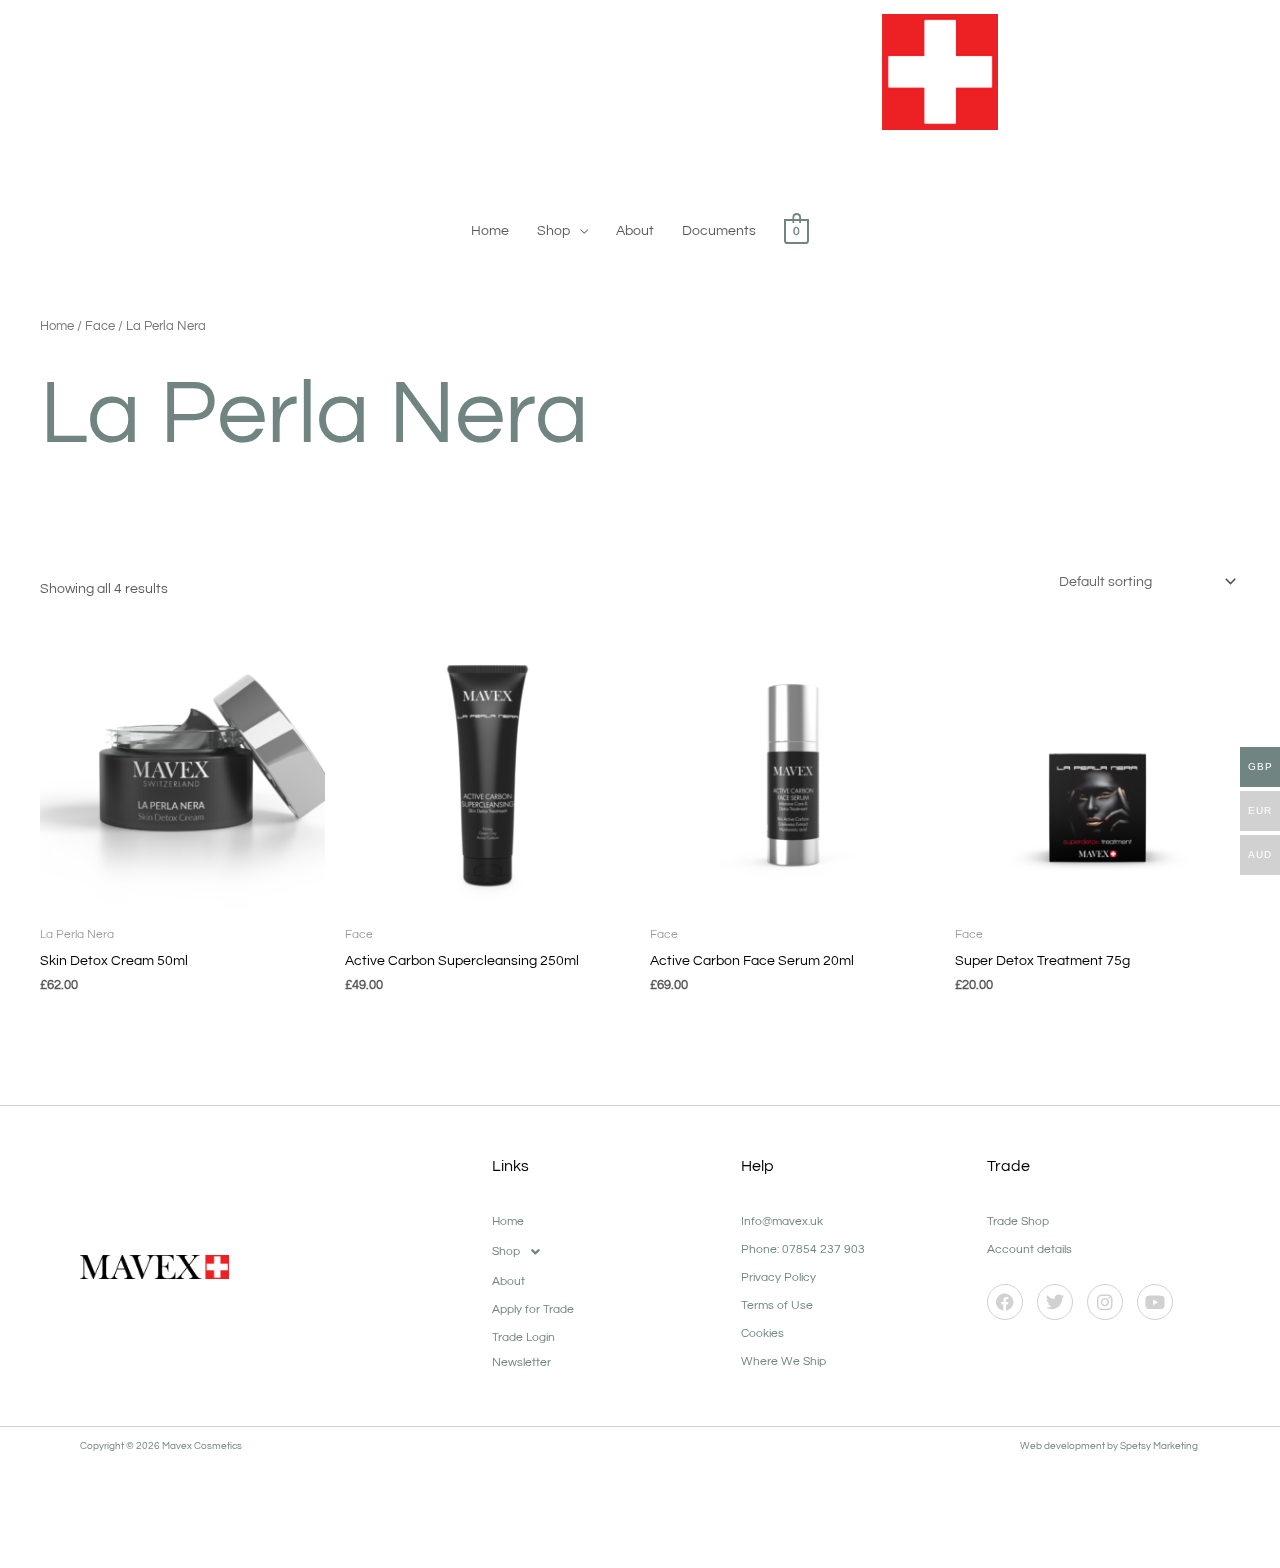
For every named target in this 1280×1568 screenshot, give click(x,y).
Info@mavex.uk (782, 1221)
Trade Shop (1018, 1221)
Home (490, 231)
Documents (719, 231)
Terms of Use (777, 1305)
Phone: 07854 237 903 (803, 1249)
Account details (1029, 1249)
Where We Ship (783, 1361)
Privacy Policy (778, 1277)
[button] (607, 1252)
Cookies (762, 1333)
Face (100, 326)
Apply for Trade (533, 1309)
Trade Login (523, 1337)
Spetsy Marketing (1160, 1446)
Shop (553, 231)
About (635, 231)
